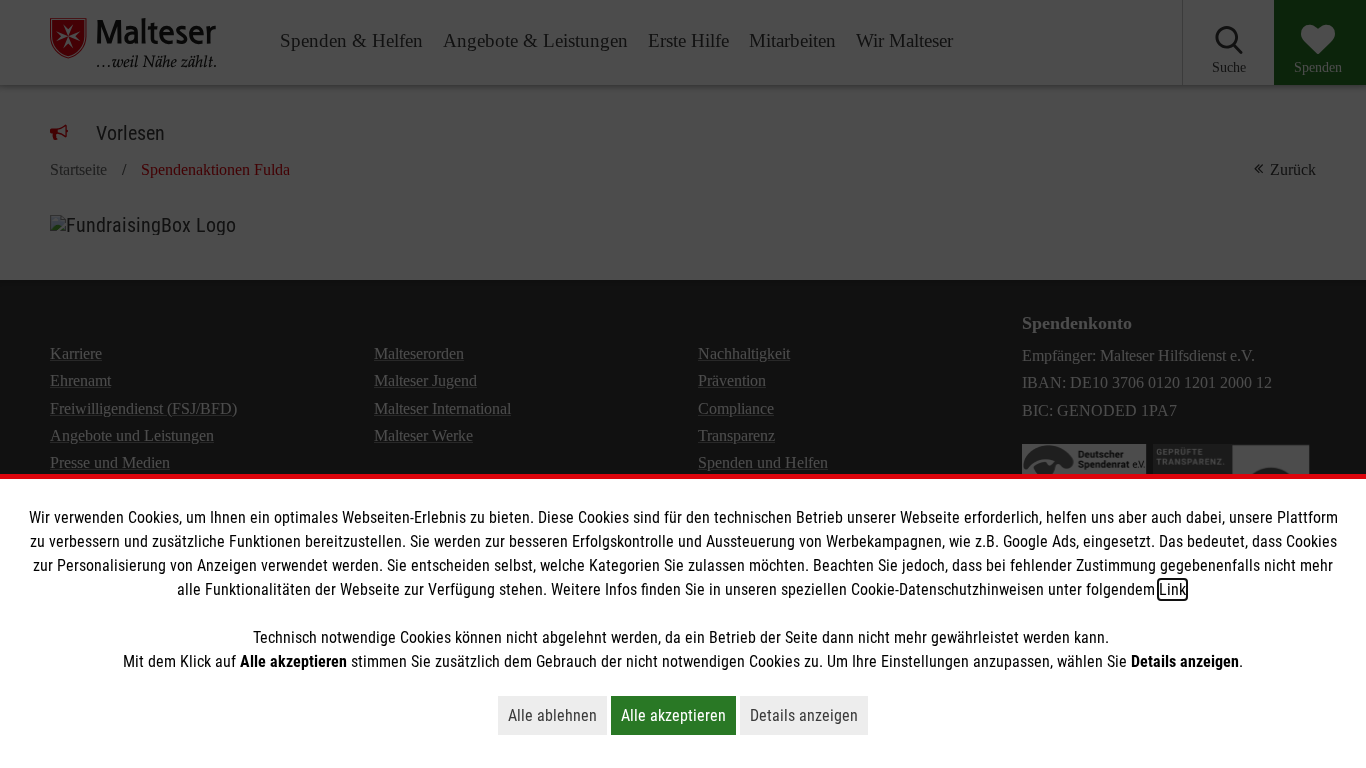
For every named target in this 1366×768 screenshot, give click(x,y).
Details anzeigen (809, 715)
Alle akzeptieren (678, 715)
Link (1172, 589)
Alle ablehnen (557, 715)
